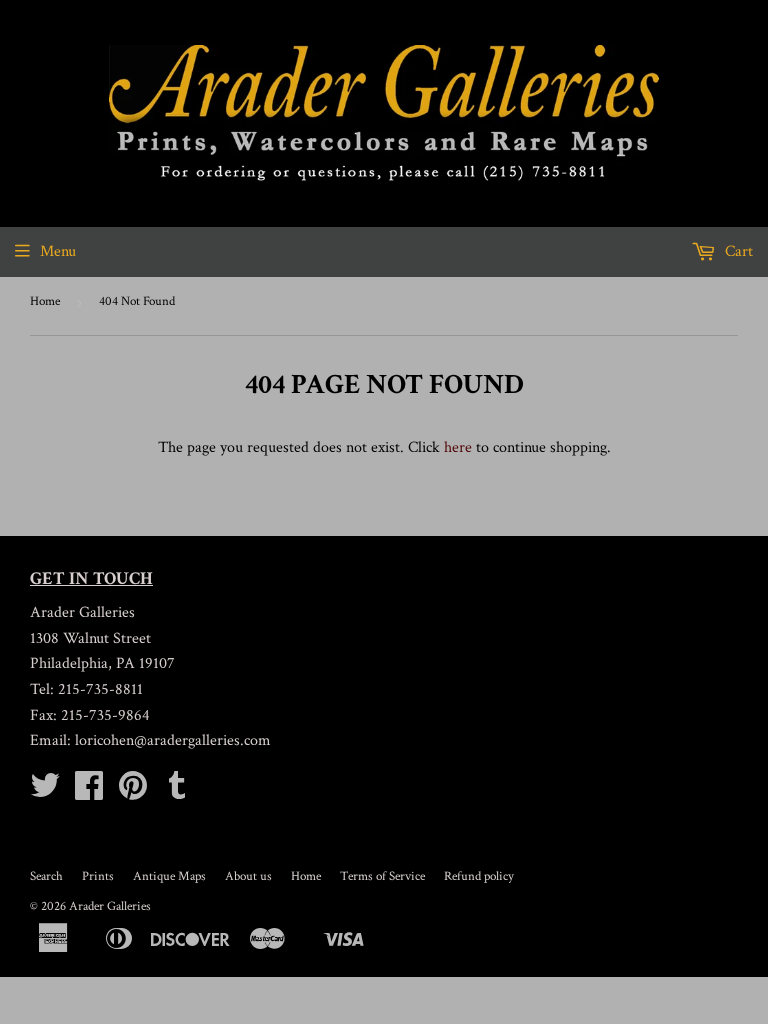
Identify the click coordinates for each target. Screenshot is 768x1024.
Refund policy (479, 876)
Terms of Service (382, 876)
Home (45, 301)
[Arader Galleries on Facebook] (89, 792)
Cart (737, 251)
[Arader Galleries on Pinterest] (133, 792)
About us (248, 876)
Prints (98, 876)
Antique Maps (169, 876)
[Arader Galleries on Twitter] (45, 792)
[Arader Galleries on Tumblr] (177, 792)
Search (46, 876)
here (458, 447)
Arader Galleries (110, 906)
